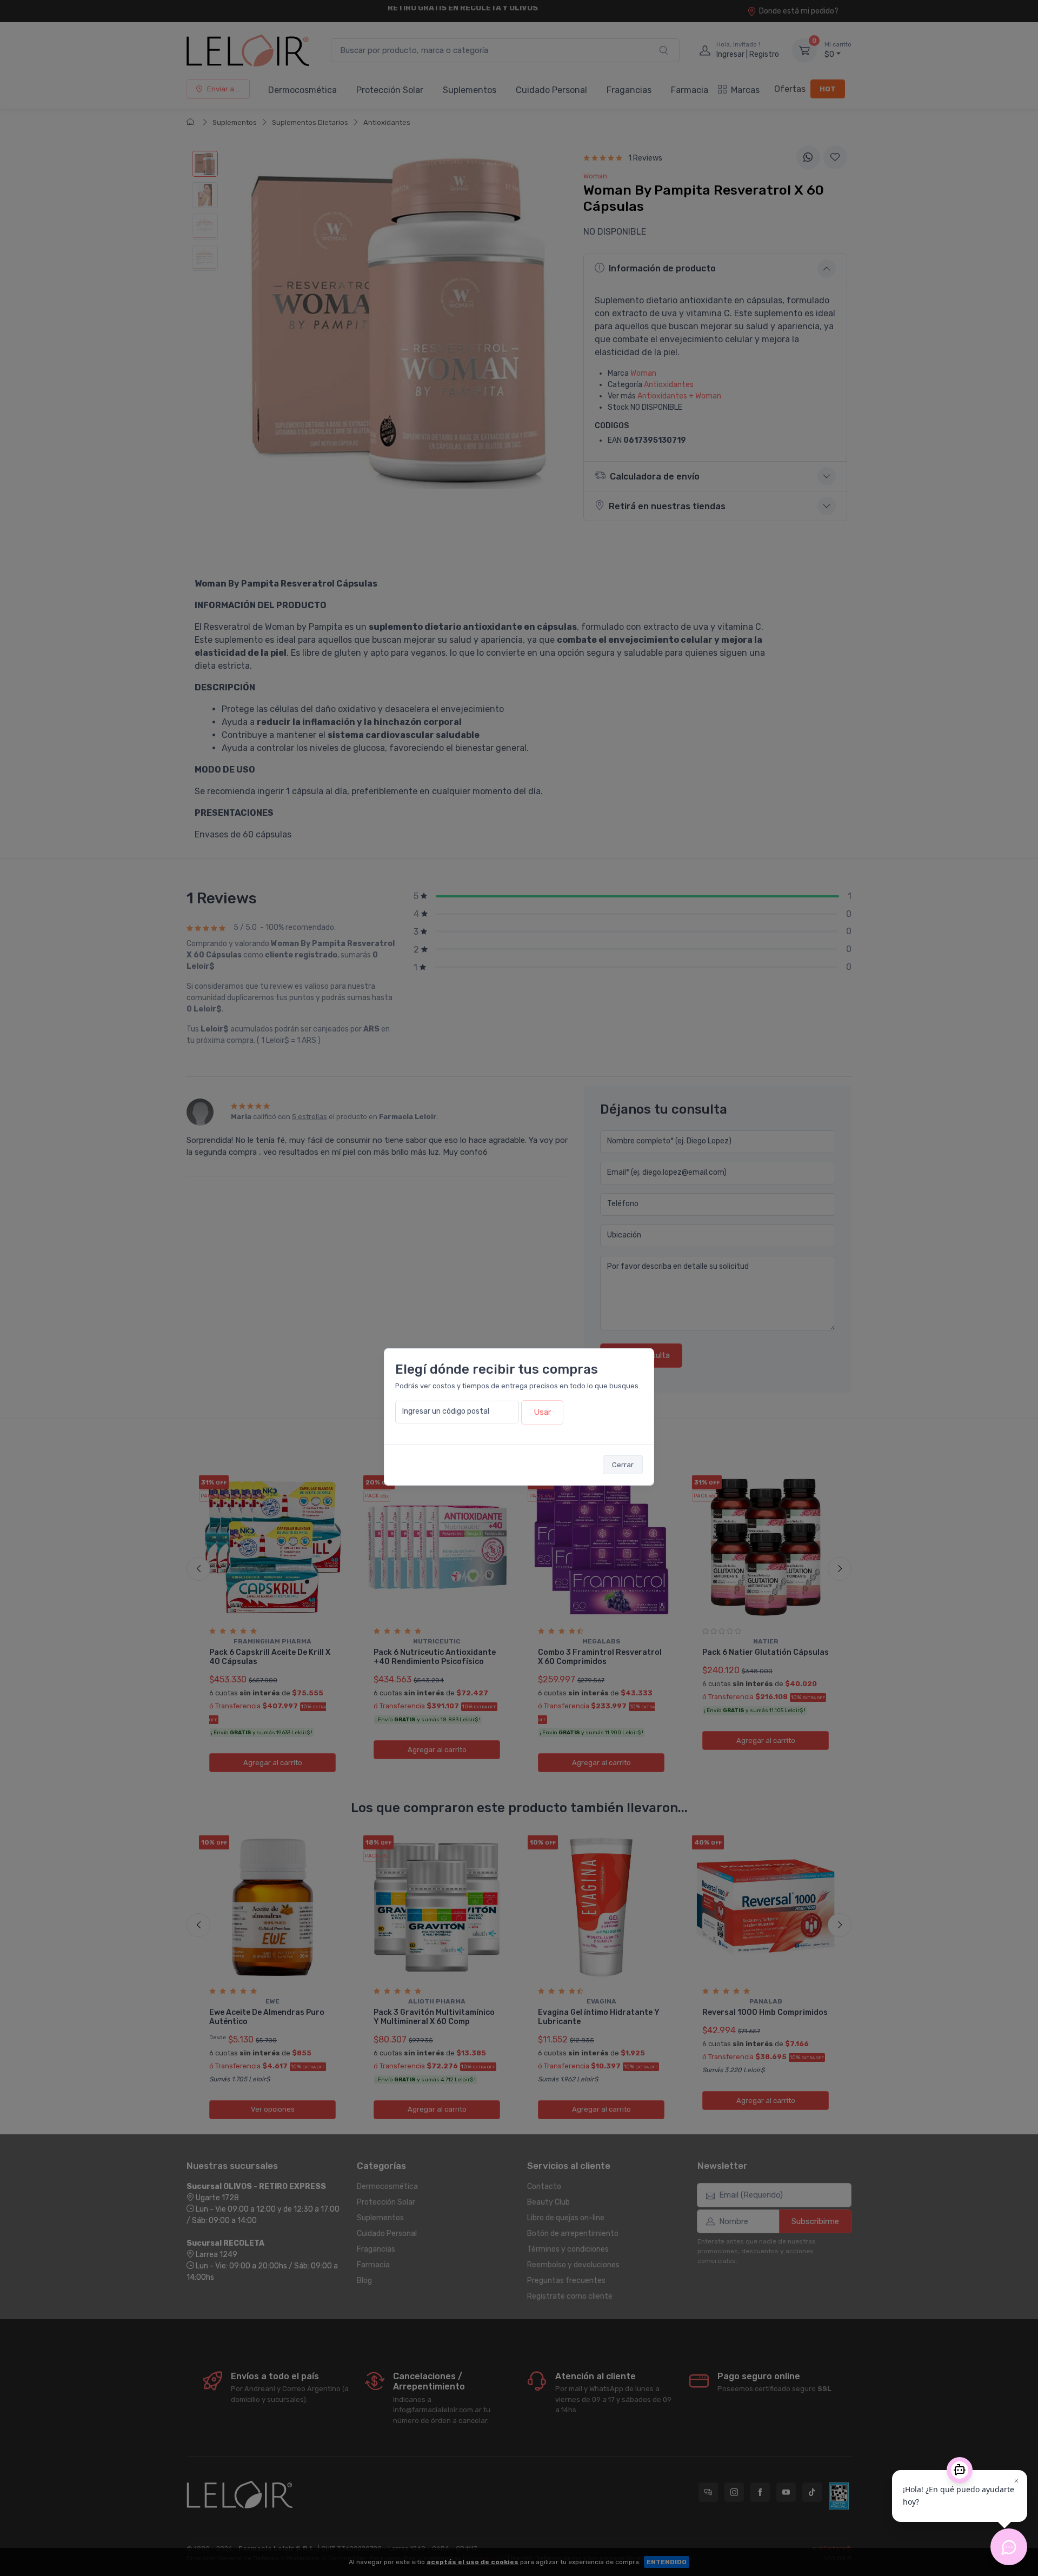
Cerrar (623, 1465)
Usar (542, 1412)
